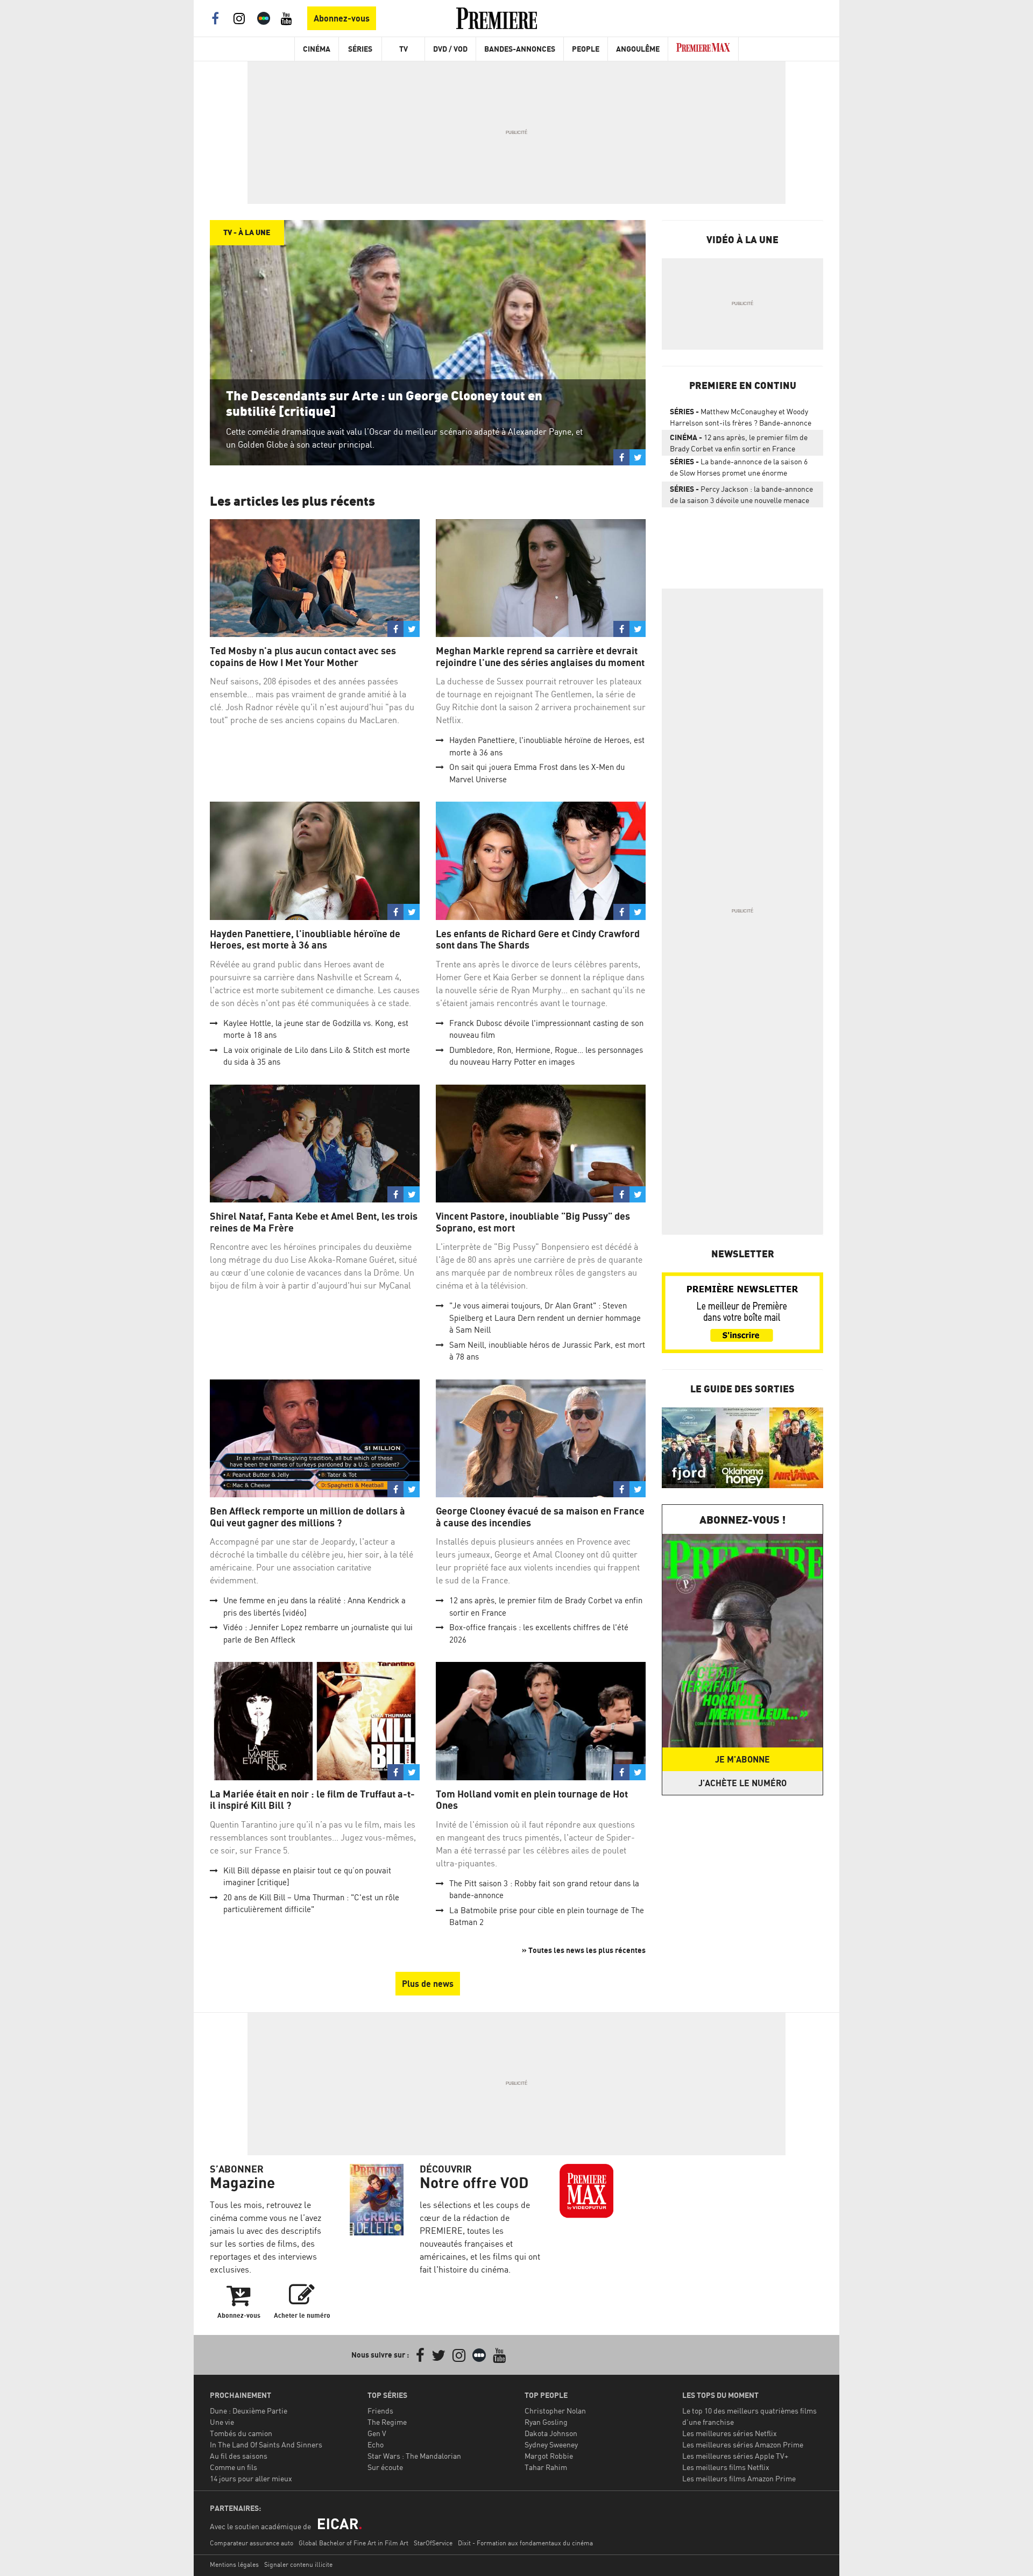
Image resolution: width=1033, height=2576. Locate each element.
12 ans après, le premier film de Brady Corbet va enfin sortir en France (739, 443)
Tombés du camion (241, 2433)
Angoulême (638, 49)
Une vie (222, 2422)
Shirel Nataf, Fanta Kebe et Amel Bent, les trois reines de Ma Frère (314, 1222)
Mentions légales (234, 2564)
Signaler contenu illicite (298, 2564)
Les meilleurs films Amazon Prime (739, 2478)
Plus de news (428, 1984)
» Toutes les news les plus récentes (584, 1950)
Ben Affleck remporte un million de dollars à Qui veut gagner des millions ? (307, 1517)
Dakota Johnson (551, 2433)
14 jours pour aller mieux (251, 2478)
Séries (360, 49)
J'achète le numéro (742, 1783)
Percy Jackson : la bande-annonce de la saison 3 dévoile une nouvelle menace (741, 494)
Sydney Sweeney (551, 2444)
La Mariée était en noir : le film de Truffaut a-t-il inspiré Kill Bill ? (312, 1800)
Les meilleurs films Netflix (726, 2467)
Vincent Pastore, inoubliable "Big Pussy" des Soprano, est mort (533, 1222)
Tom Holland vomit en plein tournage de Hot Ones (532, 1800)
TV (404, 49)
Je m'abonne (742, 1759)
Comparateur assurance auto (252, 2543)
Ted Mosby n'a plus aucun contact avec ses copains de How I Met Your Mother (303, 657)
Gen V (377, 2433)
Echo (376, 2444)
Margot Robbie (549, 2456)
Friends (380, 2411)
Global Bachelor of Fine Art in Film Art (353, 2543)
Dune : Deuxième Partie (249, 2411)
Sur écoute (385, 2467)
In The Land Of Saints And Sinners (266, 2444)
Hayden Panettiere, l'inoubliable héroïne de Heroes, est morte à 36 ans (305, 940)
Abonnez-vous (342, 18)
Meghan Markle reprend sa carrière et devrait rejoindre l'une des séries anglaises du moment (540, 657)
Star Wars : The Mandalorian (414, 2456)
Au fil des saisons (239, 2456)
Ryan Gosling (546, 2422)
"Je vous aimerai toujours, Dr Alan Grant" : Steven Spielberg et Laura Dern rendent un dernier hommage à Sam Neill (545, 1318)
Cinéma (317, 49)
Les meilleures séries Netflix (730, 2433)
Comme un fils (234, 2467)
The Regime (387, 2422)
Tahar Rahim (546, 2467)
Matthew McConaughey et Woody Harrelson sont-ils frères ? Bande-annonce (741, 417)
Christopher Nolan (555, 2411)
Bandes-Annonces (520, 49)
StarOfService (433, 2543)
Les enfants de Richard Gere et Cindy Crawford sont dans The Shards (538, 940)
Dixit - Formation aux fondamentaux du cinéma (525, 2543)
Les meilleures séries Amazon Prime (743, 2444)
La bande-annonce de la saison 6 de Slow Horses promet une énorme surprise (739, 469)
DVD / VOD (450, 49)
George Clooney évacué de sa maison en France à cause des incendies (540, 1517)
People (586, 49)
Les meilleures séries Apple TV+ (735, 2456)
